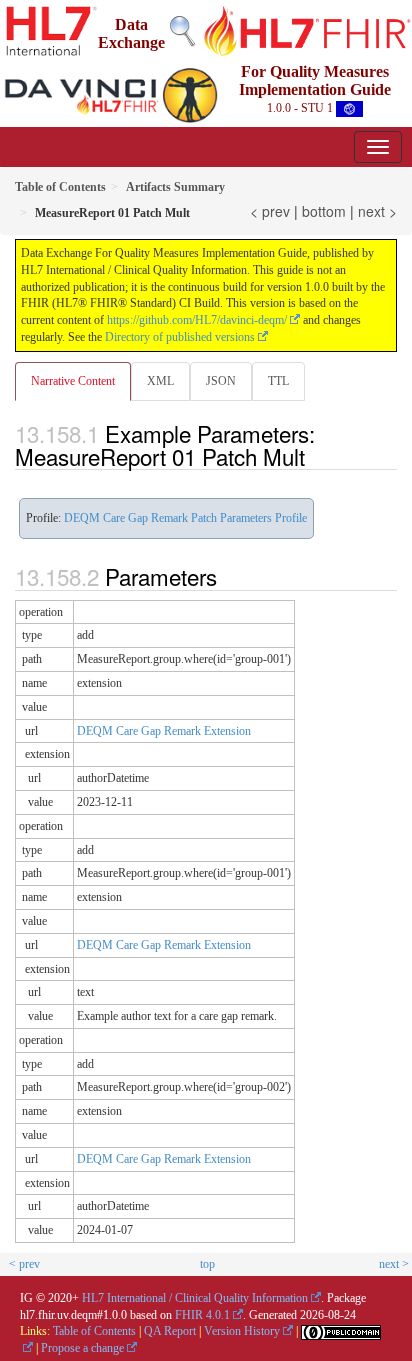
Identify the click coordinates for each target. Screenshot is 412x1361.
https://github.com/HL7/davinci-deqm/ (197, 320)
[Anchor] (316, 456)
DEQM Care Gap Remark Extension (164, 731)
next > (377, 211)
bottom (324, 211)
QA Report (170, 1331)
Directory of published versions (180, 337)
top (207, 1264)
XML (160, 381)
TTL (278, 381)
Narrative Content (73, 381)
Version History (242, 1331)
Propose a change (82, 1348)
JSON (221, 381)
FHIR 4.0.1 (202, 1315)
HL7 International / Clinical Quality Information (195, 1298)
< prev (270, 211)
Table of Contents (94, 1331)
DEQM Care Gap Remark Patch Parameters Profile (185, 518)
